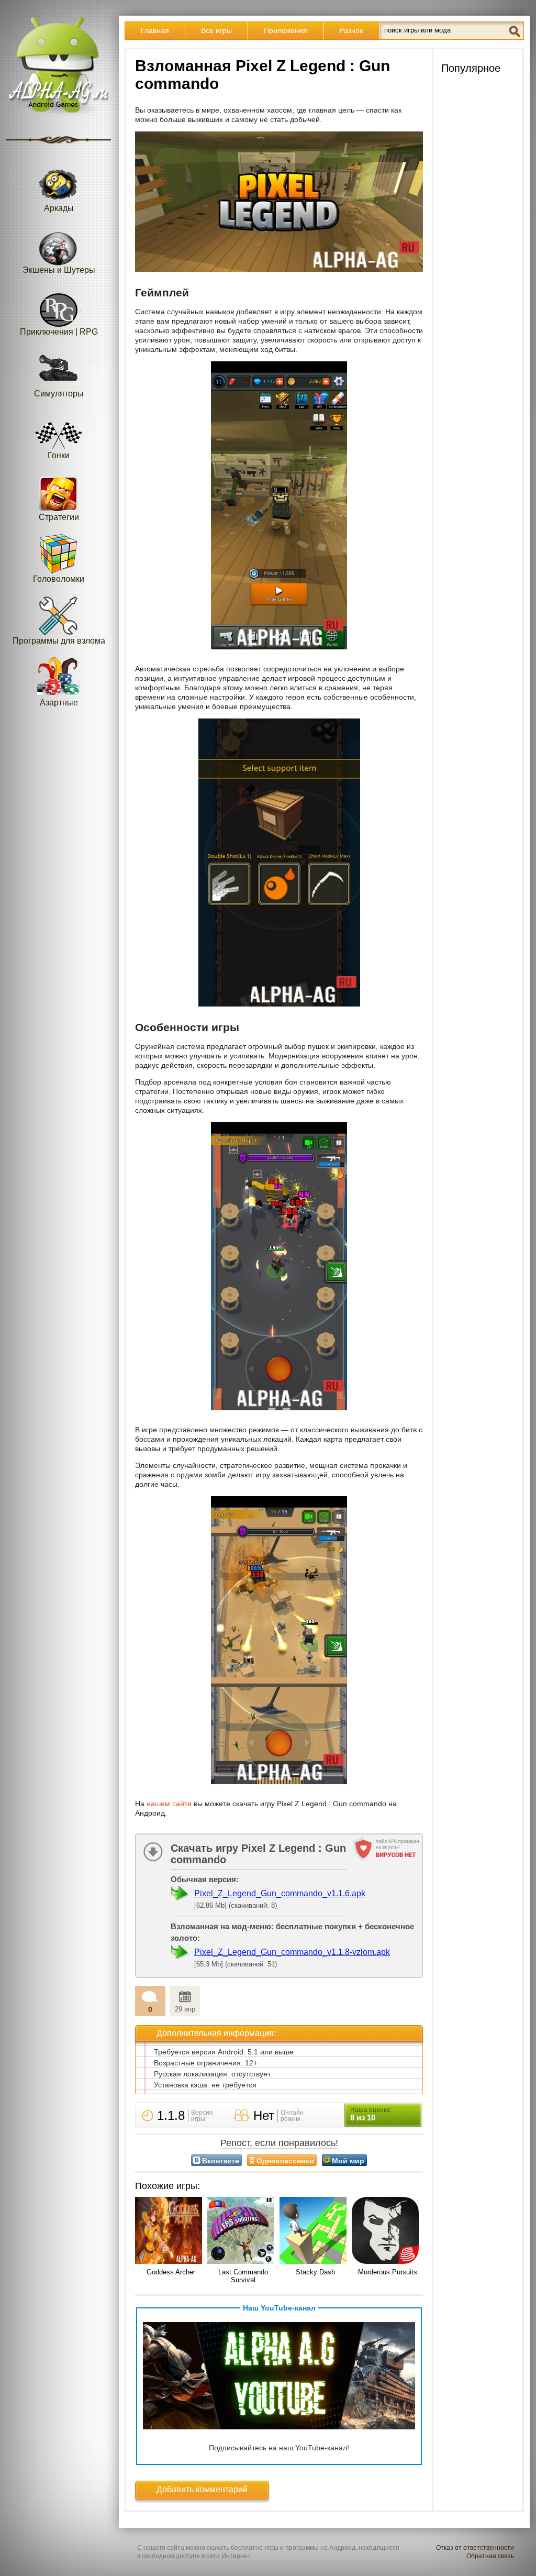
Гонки (59, 455)
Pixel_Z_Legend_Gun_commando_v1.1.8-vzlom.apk (292, 1952)
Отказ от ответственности (475, 2548)
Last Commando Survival (243, 2276)
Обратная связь (490, 2556)
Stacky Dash (315, 2272)
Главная (155, 30)
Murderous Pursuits (388, 2272)
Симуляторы (59, 394)
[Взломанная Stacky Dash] (315, 2231)
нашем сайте (169, 1804)
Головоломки (59, 579)
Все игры (216, 30)
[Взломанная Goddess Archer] (171, 2231)
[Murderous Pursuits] (387, 2231)
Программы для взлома (59, 641)
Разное (351, 30)
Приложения (286, 30)
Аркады (59, 208)
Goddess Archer (171, 2272)
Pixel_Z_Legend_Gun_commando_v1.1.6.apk (280, 1893)
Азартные (59, 703)
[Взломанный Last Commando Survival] (243, 2231)
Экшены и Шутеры (59, 270)
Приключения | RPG (59, 332)
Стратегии (59, 517)
